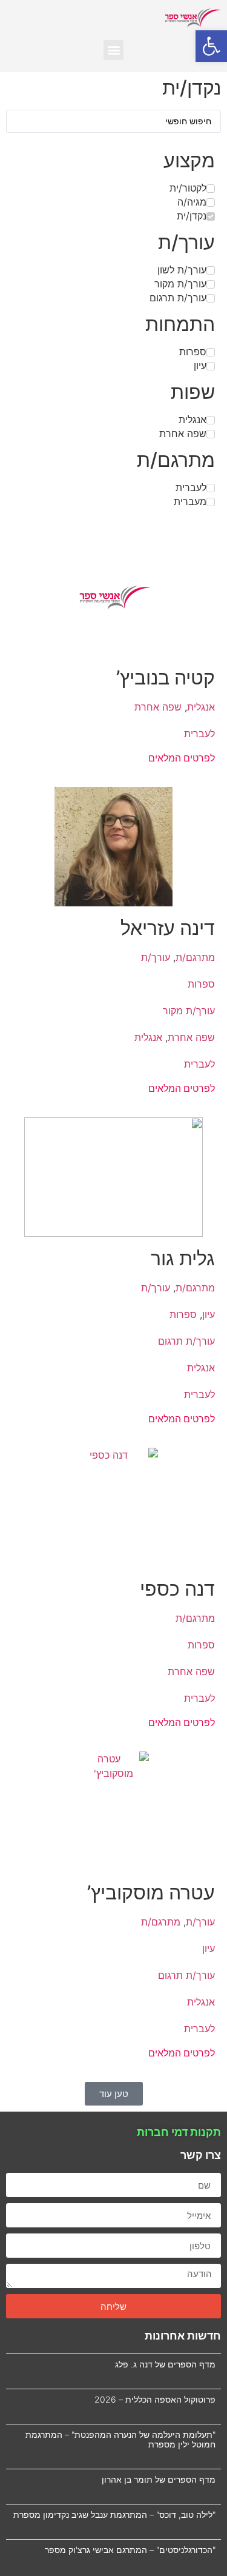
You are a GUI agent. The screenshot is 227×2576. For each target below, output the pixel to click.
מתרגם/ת (195, 957)
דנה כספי (177, 1589)
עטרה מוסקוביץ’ (151, 1892)
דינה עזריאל (168, 928)
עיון (209, 1314)
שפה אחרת (158, 707)
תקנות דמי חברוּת (179, 2132)
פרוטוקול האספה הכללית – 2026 (155, 2399)
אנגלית (201, 707)
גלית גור (183, 1258)
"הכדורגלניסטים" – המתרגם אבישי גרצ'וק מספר (130, 2550)
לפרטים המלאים (182, 758)
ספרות (201, 984)
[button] (211, 46)
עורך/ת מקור (189, 1011)
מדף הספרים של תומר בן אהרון (159, 2479)
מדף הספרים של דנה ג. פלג (165, 2364)
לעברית (199, 734)
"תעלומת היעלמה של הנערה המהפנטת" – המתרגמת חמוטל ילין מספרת (120, 2440)
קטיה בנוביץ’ (166, 677)
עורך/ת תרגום (186, 1341)
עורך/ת (156, 957)
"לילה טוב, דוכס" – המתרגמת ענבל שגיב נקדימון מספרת (114, 2514)
